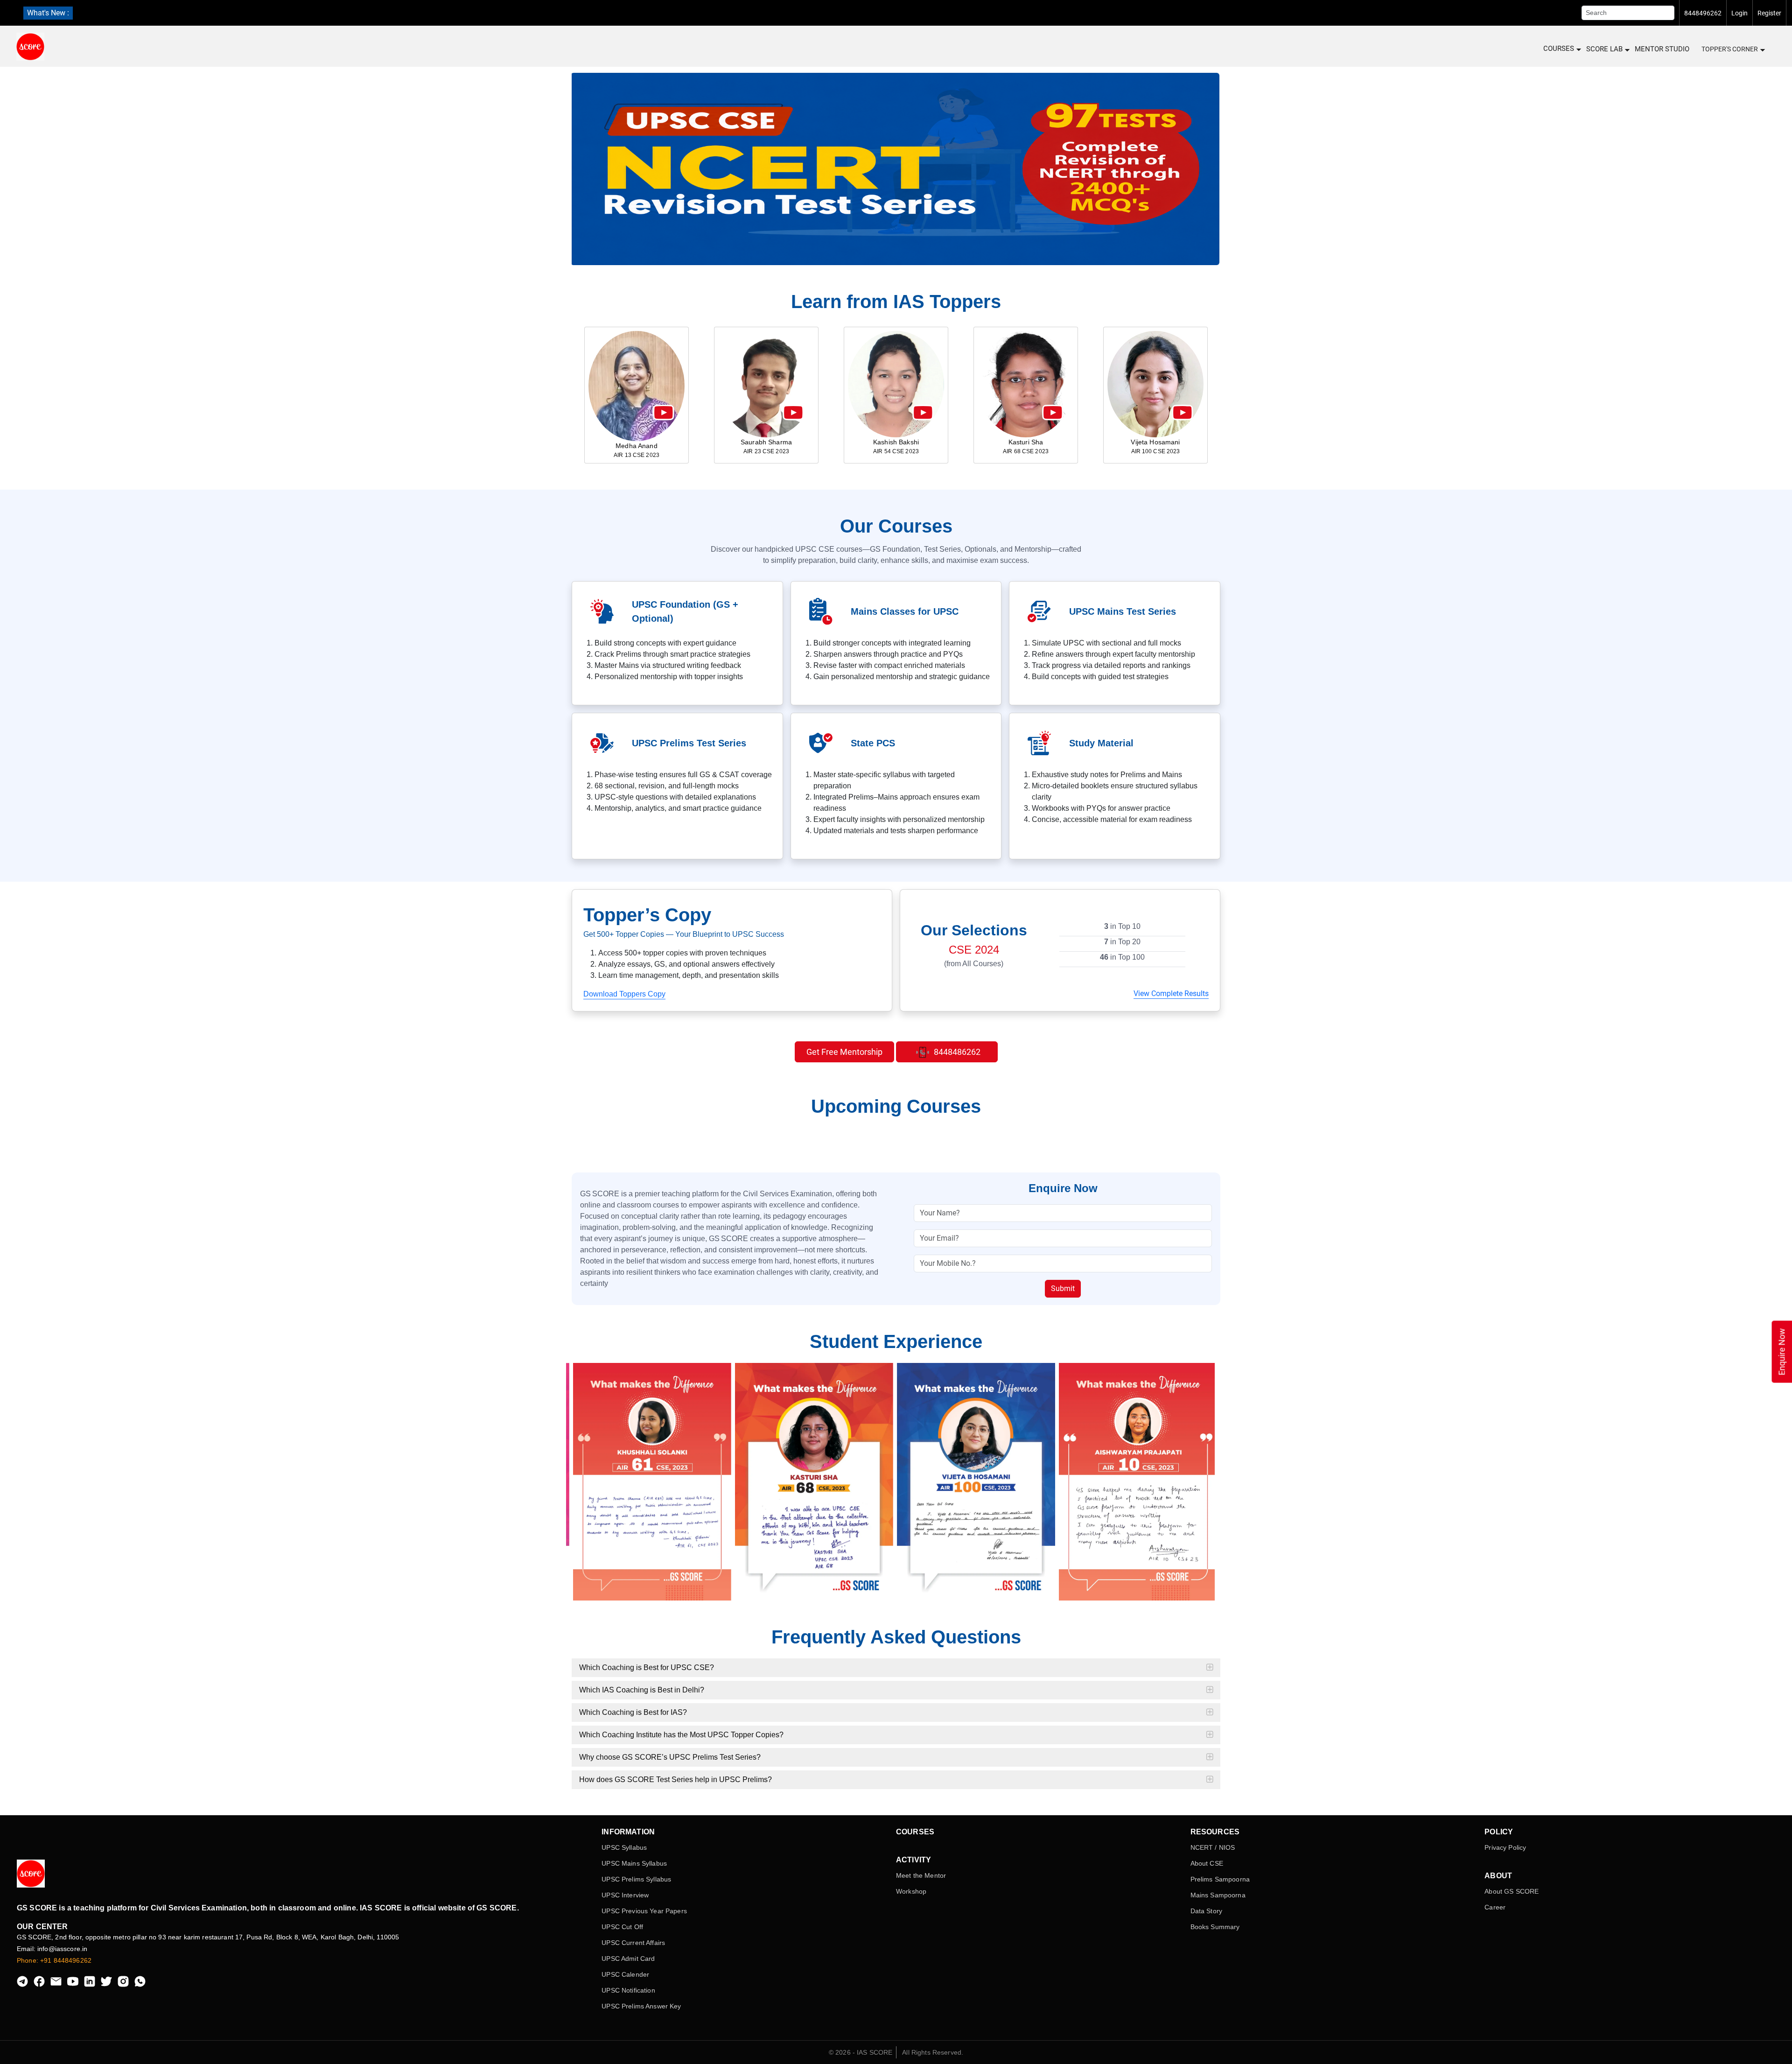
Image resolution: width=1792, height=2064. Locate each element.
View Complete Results (1171, 993)
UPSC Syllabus (624, 1847)
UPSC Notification (628, 1990)
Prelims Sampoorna (1220, 1879)
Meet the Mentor (921, 1875)
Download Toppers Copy (624, 994)
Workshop (911, 1891)
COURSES (1559, 49)
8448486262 (956, 1052)
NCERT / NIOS (1213, 1847)
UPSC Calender (625, 1974)
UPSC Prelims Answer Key (641, 2006)
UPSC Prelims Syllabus (636, 1879)
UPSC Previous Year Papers (644, 1911)
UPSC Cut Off (622, 1927)
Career (1495, 1907)
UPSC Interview (625, 1895)
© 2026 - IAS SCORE (861, 2052)
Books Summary (1215, 1927)
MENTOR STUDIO (1662, 49)
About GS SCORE (1512, 1891)
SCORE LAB (1604, 49)
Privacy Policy (1505, 1847)
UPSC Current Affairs (633, 1943)
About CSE (1207, 1863)
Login (1739, 13)
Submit (1063, 1288)
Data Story (1206, 1911)
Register (1769, 13)
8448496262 (1703, 13)
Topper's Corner (1730, 49)
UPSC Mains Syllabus (634, 1863)
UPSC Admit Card (628, 1959)
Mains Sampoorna (1218, 1895)
